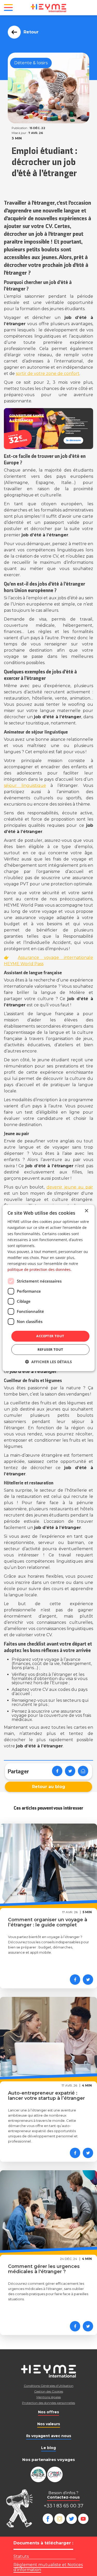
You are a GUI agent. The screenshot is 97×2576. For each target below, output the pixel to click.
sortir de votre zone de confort (48, 373)
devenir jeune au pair (70, 1187)
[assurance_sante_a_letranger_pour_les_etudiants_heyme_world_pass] (48, 429)
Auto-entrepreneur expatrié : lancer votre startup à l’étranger (46, 2096)
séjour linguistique (25, 785)
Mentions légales (49, 2397)
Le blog (48, 2448)
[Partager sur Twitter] (70, 1771)
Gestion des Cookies (49, 2391)
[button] (48, 1362)
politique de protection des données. (40, 1269)
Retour (31, 32)
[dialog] (48, 1288)
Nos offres (48, 2412)
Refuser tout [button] (50, 1349)
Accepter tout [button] (50, 1336)
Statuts (21, 2556)
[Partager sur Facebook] (57, 1771)
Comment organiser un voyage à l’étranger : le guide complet (48, 1922)
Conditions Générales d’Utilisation (49, 2386)
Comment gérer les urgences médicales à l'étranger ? (44, 2269)
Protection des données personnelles (48, 2403)
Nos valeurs (49, 2424)
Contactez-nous (63, 2497)
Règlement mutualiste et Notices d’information (48, 2567)
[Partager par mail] (83, 1771)
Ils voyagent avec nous (49, 2436)
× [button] (86, 1211)
